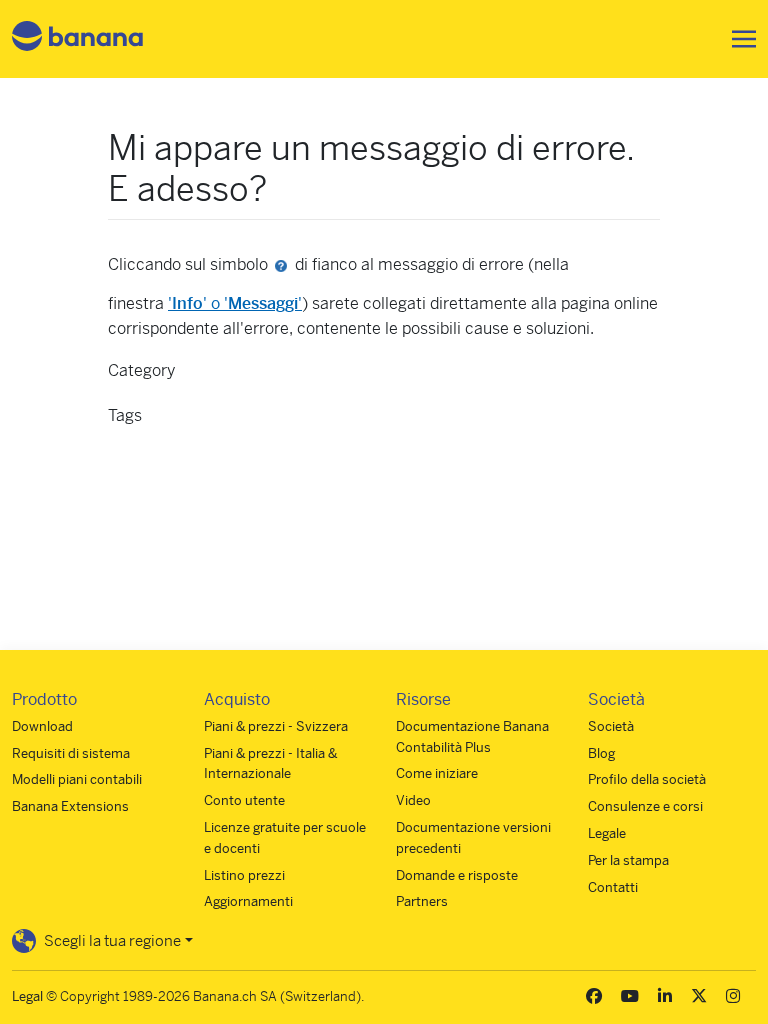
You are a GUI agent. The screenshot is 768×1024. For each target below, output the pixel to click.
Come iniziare (437, 773)
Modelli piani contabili (77, 779)
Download (42, 726)
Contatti (613, 887)
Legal (27, 996)
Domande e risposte (457, 875)
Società (611, 726)
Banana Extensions (70, 806)
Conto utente (244, 800)
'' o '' (235, 303)
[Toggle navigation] (738, 39)
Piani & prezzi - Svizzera (276, 726)
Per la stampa (628, 860)
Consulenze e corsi (645, 806)
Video (413, 800)
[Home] (78, 39)
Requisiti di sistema (71, 753)
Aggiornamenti (248, 901)
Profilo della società (647, 779)
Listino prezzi (244, 875)
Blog (601, 753)
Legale (607, 833)
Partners (422, 901)
